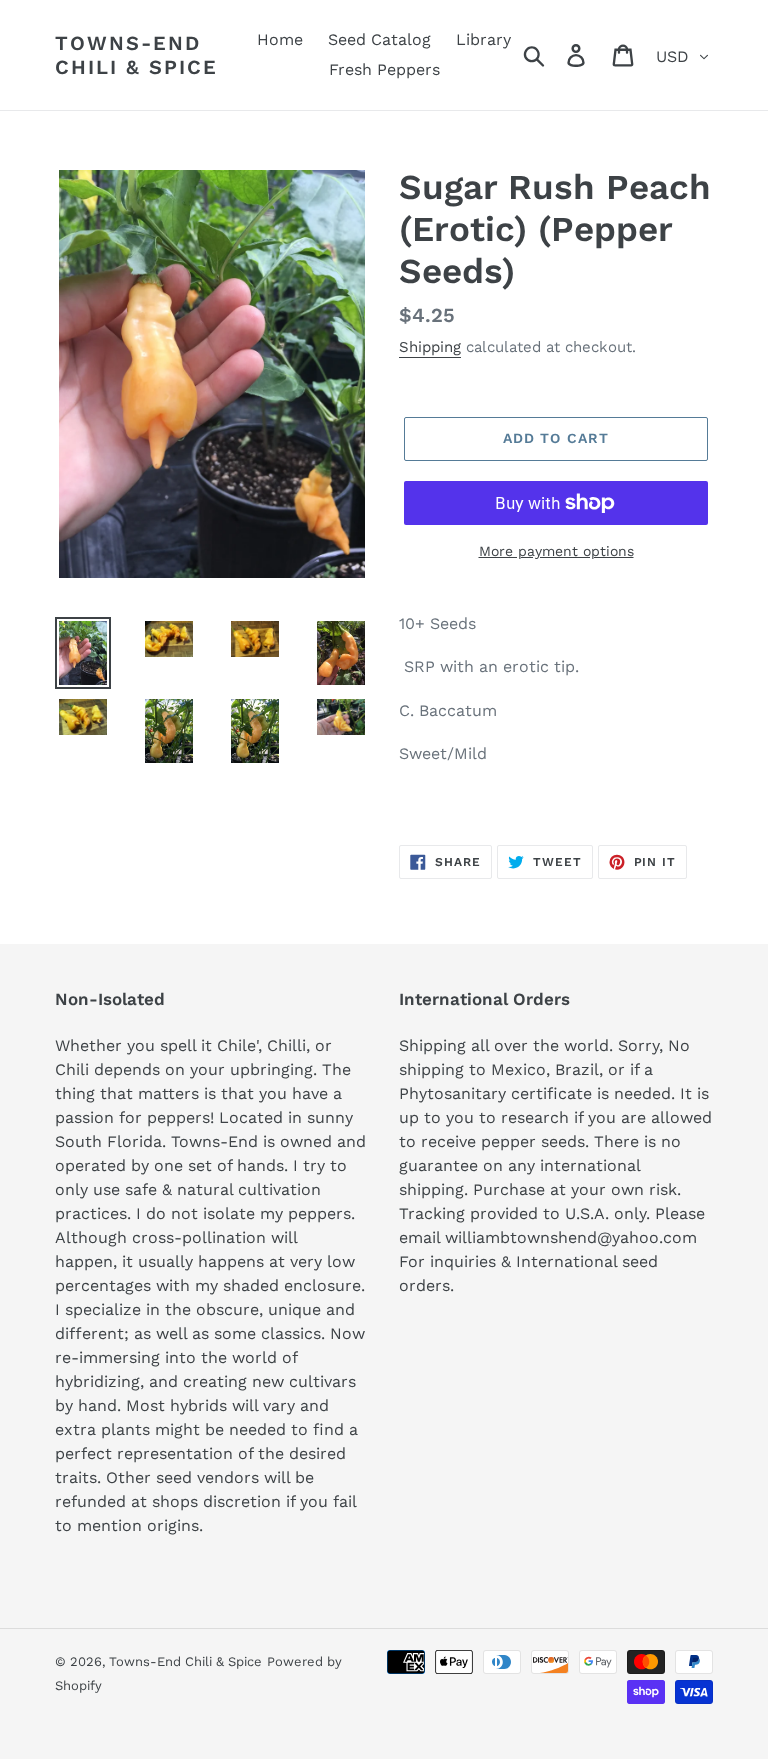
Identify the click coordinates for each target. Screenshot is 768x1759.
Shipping (430, 347)
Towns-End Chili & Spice (136, 55)
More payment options (556, 551)
